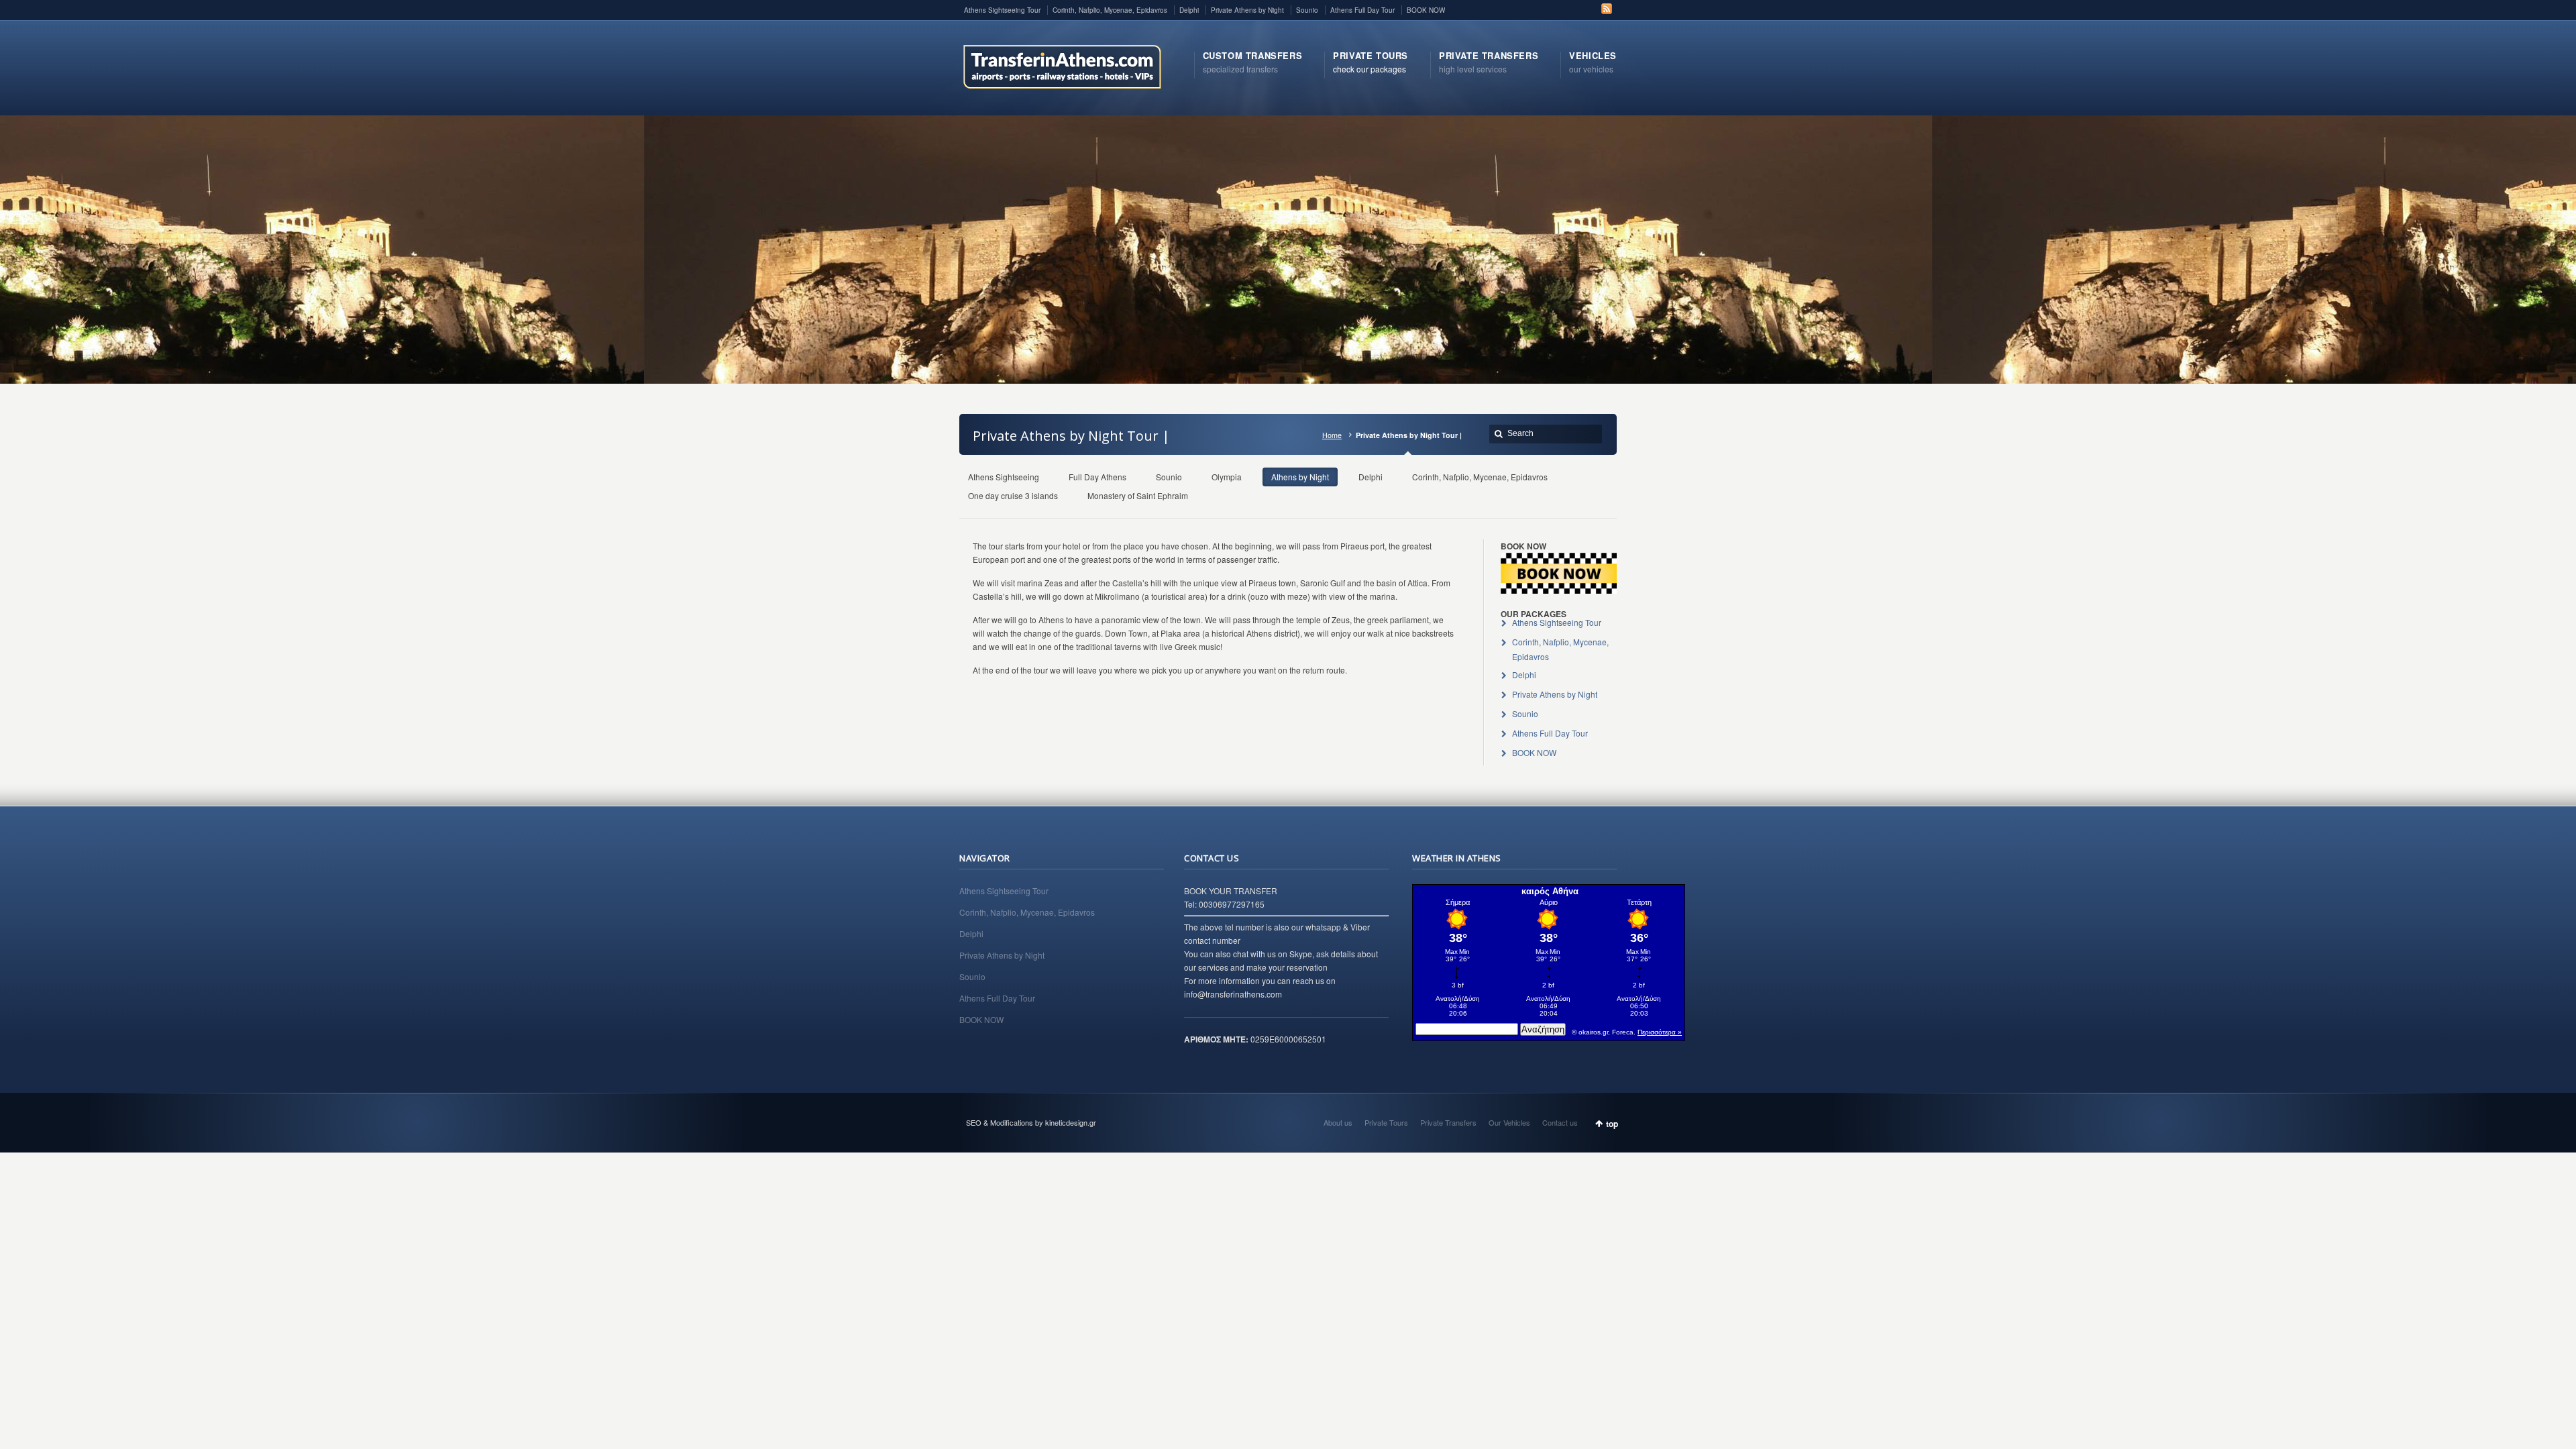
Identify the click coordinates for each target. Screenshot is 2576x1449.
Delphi (1189, 10)
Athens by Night (1300, 477)
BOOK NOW (1426, 10)
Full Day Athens (1097, 477)
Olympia (1227, 477)
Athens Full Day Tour (1362, 10)
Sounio (1307, 10)
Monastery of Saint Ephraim (1138, 495)
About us (1338, 1122)
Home (1332, 435)
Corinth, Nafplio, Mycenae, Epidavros (1110, 10)
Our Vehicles (1509, 1122)
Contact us (1560, 1122)
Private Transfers (1448, 1122)
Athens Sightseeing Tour (1002, 10)
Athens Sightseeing (1004, 477)
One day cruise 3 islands (1013, 495)
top (1612, 1124)
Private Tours (1386, 1122)
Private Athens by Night (1247, 10)
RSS (1607, 9)
